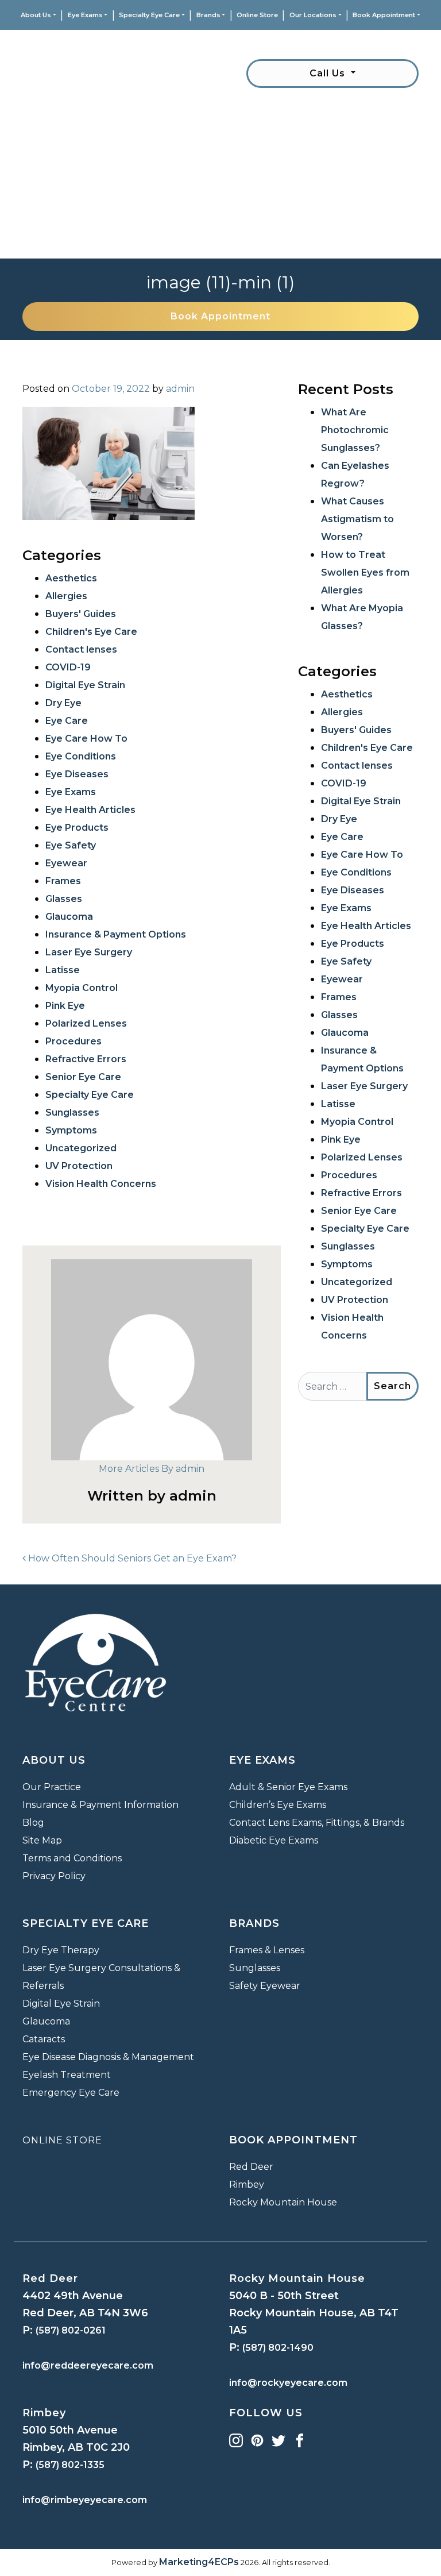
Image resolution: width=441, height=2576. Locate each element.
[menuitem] (38, 15)
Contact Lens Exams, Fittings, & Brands (317, 1823)
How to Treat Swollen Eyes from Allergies (365, 572)
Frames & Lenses (267, 1950)
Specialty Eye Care (149, 15)
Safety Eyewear (265, 1986)
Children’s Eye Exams (278, 1805)
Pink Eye (65, 1006)
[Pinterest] (257, 2440)
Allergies (66, 596)
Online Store (257, 15)
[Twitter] (278, 2440)
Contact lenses (81, 649)
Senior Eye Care (83, 1077)
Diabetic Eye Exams (274, 1840)
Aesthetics (71, 578)
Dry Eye (63, 703)
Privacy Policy (54, 1876)
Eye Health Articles (90, 810)
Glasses (64, 899)
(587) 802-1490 (278, 2348)
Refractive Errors (86, 1059)
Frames (63, 881)
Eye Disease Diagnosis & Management (108, 2057)
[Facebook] (300, 2440)
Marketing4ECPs (199, 2562)
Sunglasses (72, 1112)
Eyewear (66, 863)
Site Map (42, 1840)
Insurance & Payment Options (116, 934)
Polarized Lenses (86, 1023)
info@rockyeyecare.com (288, 2383)
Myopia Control (82, 988)
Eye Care (67, 721)
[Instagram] (236, 2440)
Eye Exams (85, 15)
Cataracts (44, 2039)
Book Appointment (384, 15)
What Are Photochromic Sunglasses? (355, 430)
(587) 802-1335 (70, 2465)
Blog (33, 1823)
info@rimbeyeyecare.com (85, 2500)
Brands (208, 15)
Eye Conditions (81, 756)
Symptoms (71, 1130)
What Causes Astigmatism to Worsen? (357, 519)
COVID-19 (68, 667)
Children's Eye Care (91, 632)
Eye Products (77, 828)
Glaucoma (69, 917)
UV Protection (79, 1166)
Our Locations (313, 15)
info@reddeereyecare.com (88, 2365)
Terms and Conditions (72, 1858)
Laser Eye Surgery (89, 952)
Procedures (73, 1041)
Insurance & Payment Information (100, 1805)
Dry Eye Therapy (61, 1950)
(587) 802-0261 (71, 2330)
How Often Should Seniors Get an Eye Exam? (131, 1558)
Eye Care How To (86, 739)
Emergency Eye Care (71, 2093)
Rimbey (247, 2184)
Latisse (63, 970)
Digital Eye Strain (85, 685)
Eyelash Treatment (67, 2075)
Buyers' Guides (81, 614)
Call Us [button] (329, 73)
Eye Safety (71, 845)
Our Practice (52, 1787)
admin (180, 389)
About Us (36, 15)
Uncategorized (81, 1148)
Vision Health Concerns (101, 1184)
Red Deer (251, 2167)
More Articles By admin (152, 1469)
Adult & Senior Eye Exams (288, 1787)
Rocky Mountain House (283, 2202)
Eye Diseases (77, 774)
